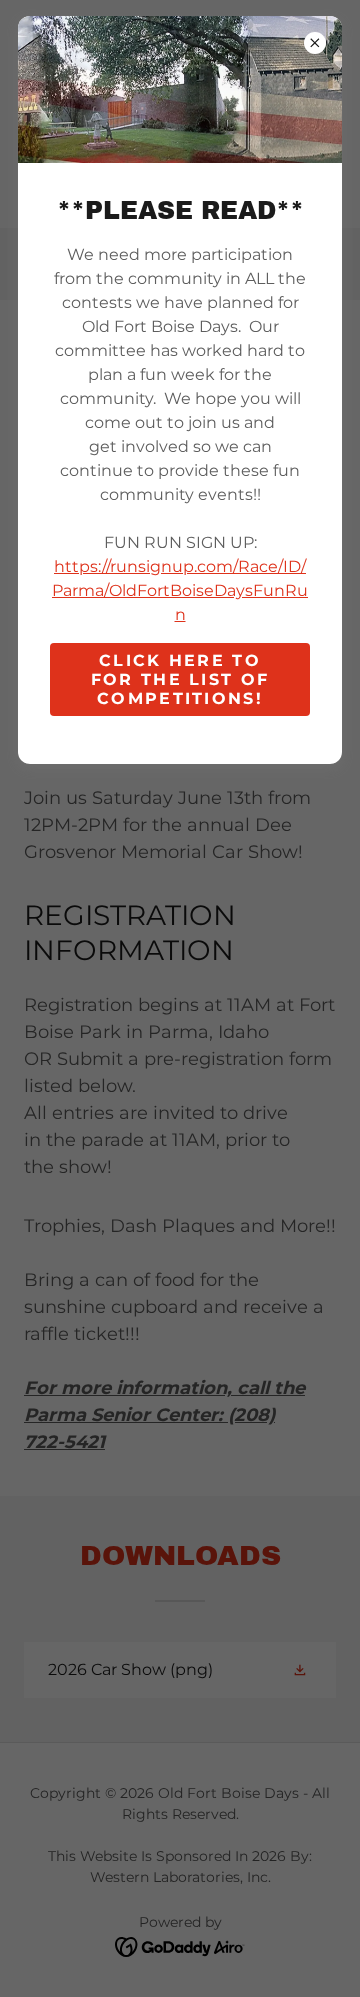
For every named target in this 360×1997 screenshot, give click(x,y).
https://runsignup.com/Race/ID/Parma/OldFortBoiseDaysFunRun (180, 590)
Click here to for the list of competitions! (180, 679)
